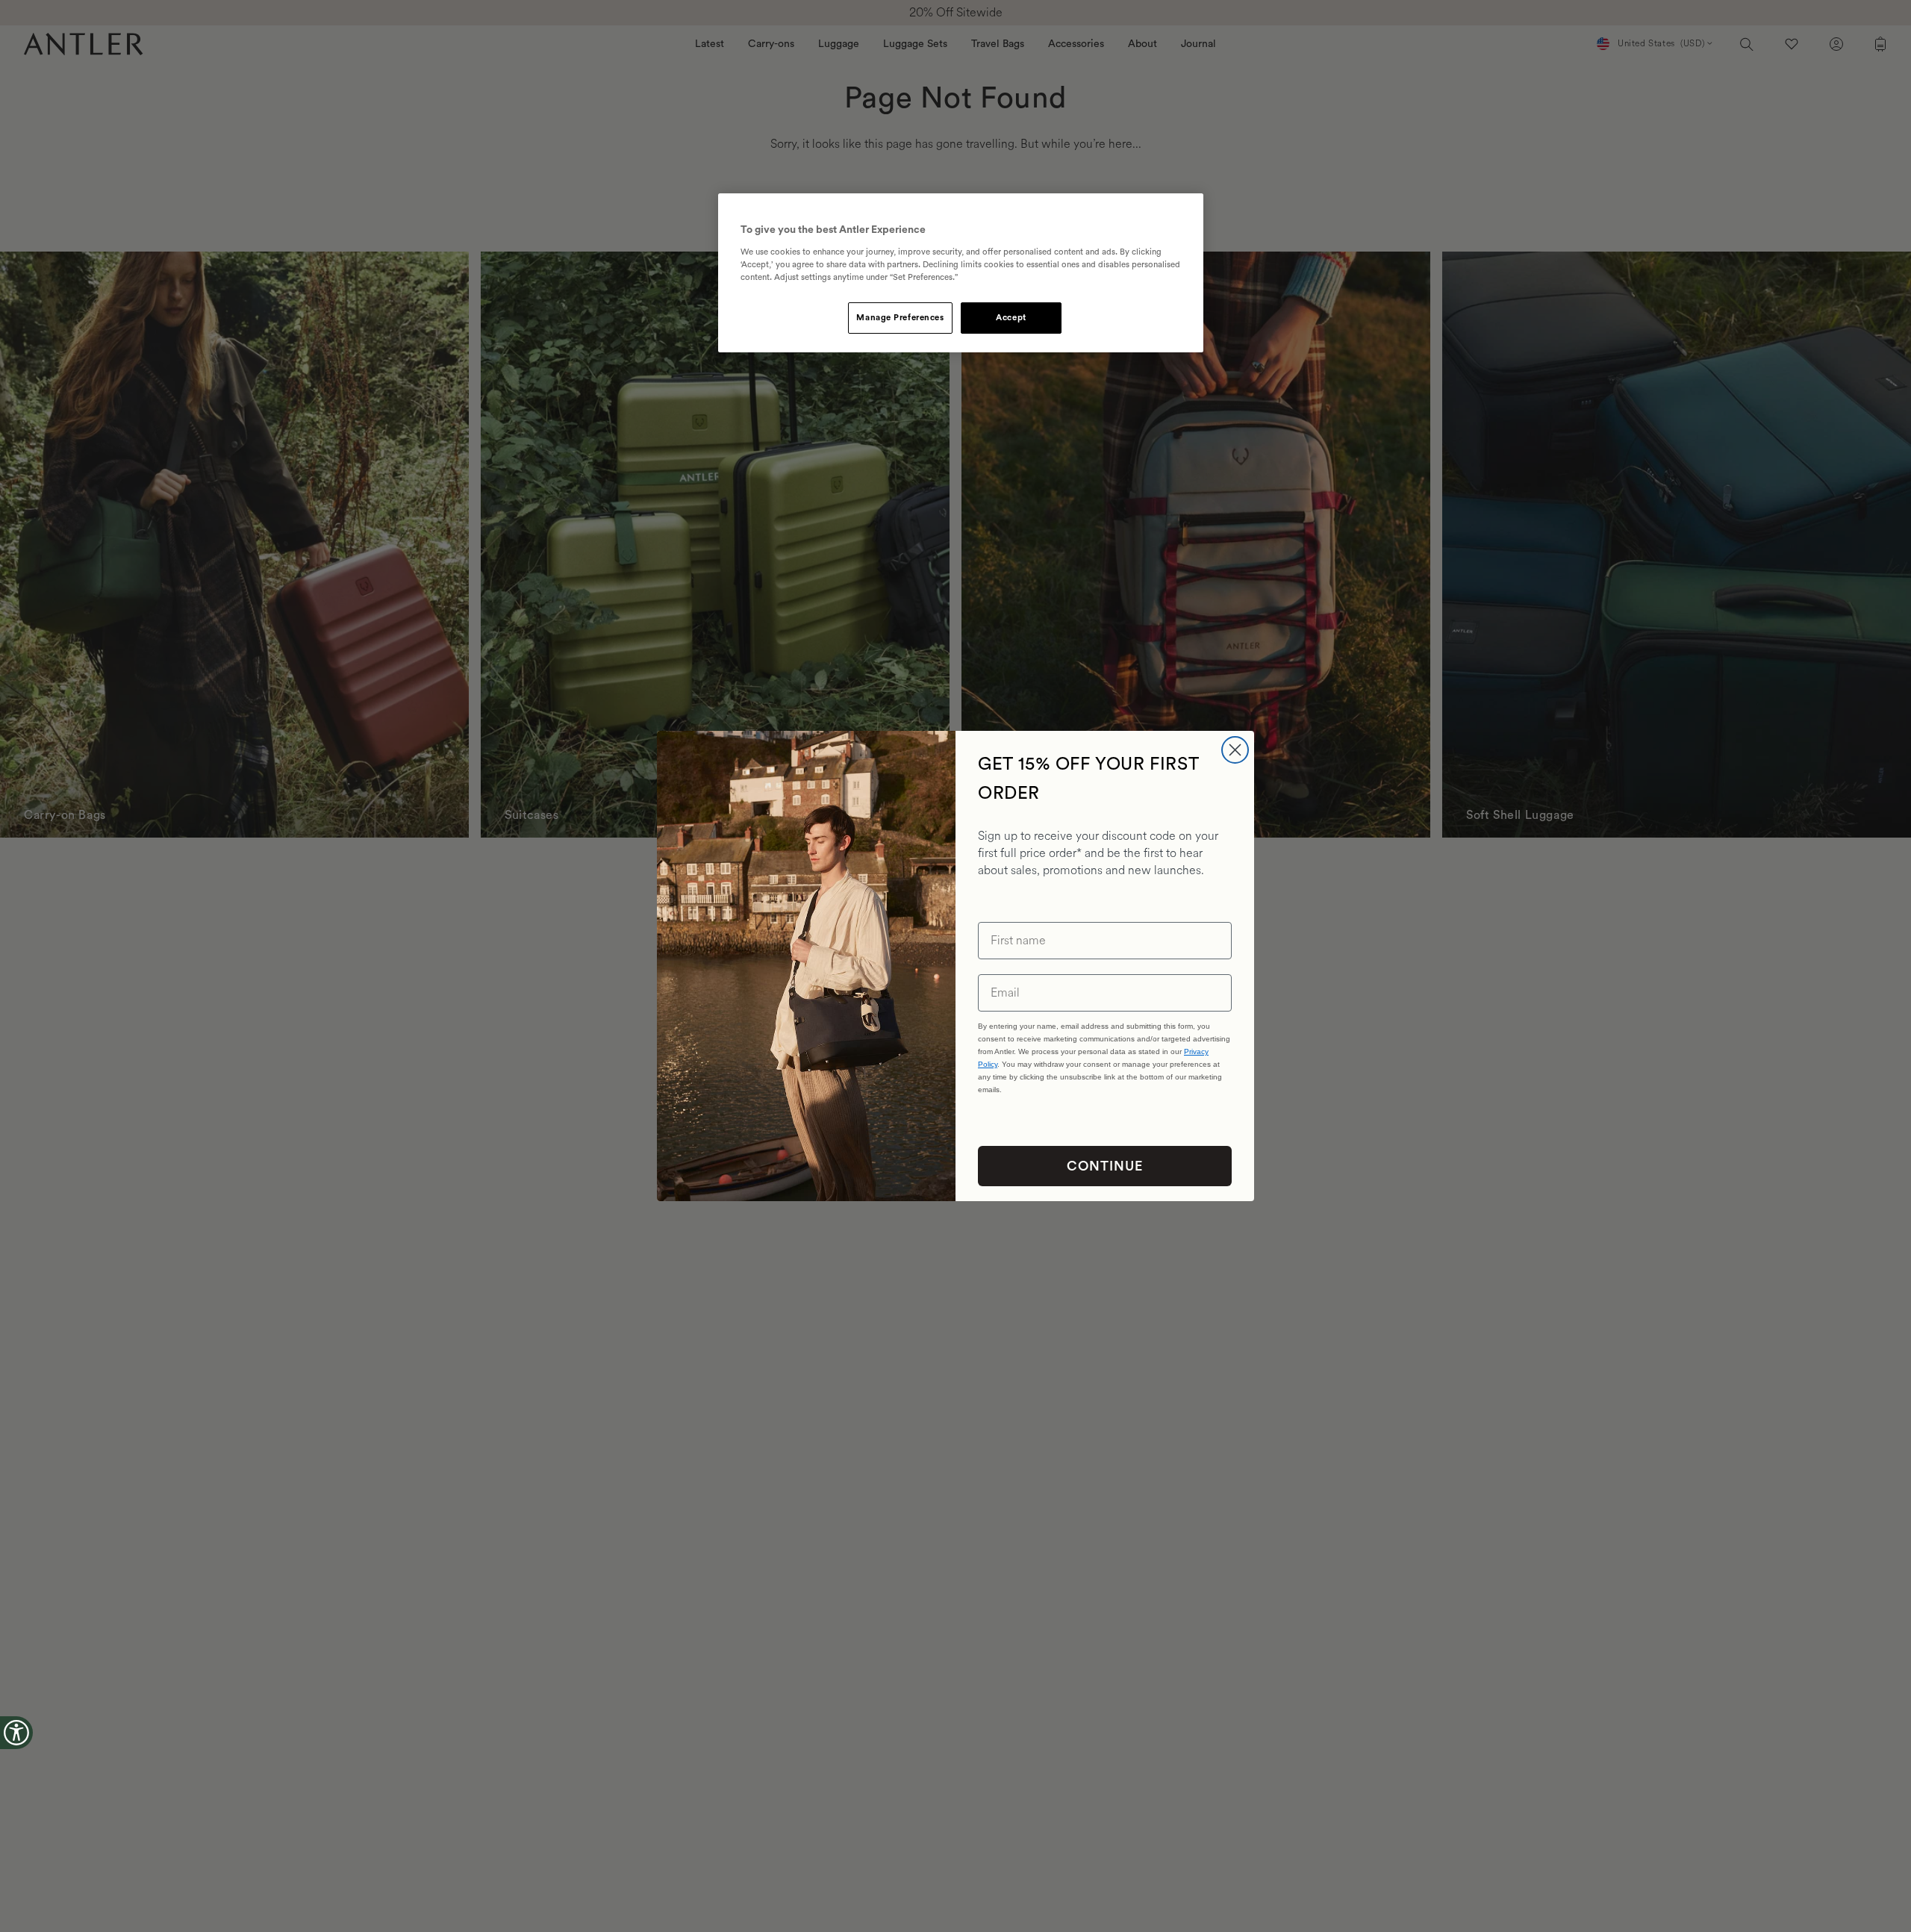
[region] (961, 273)
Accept (1011, 318)
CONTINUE (1105, 1166)
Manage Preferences (900, 318)
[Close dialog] (1235, 750)
